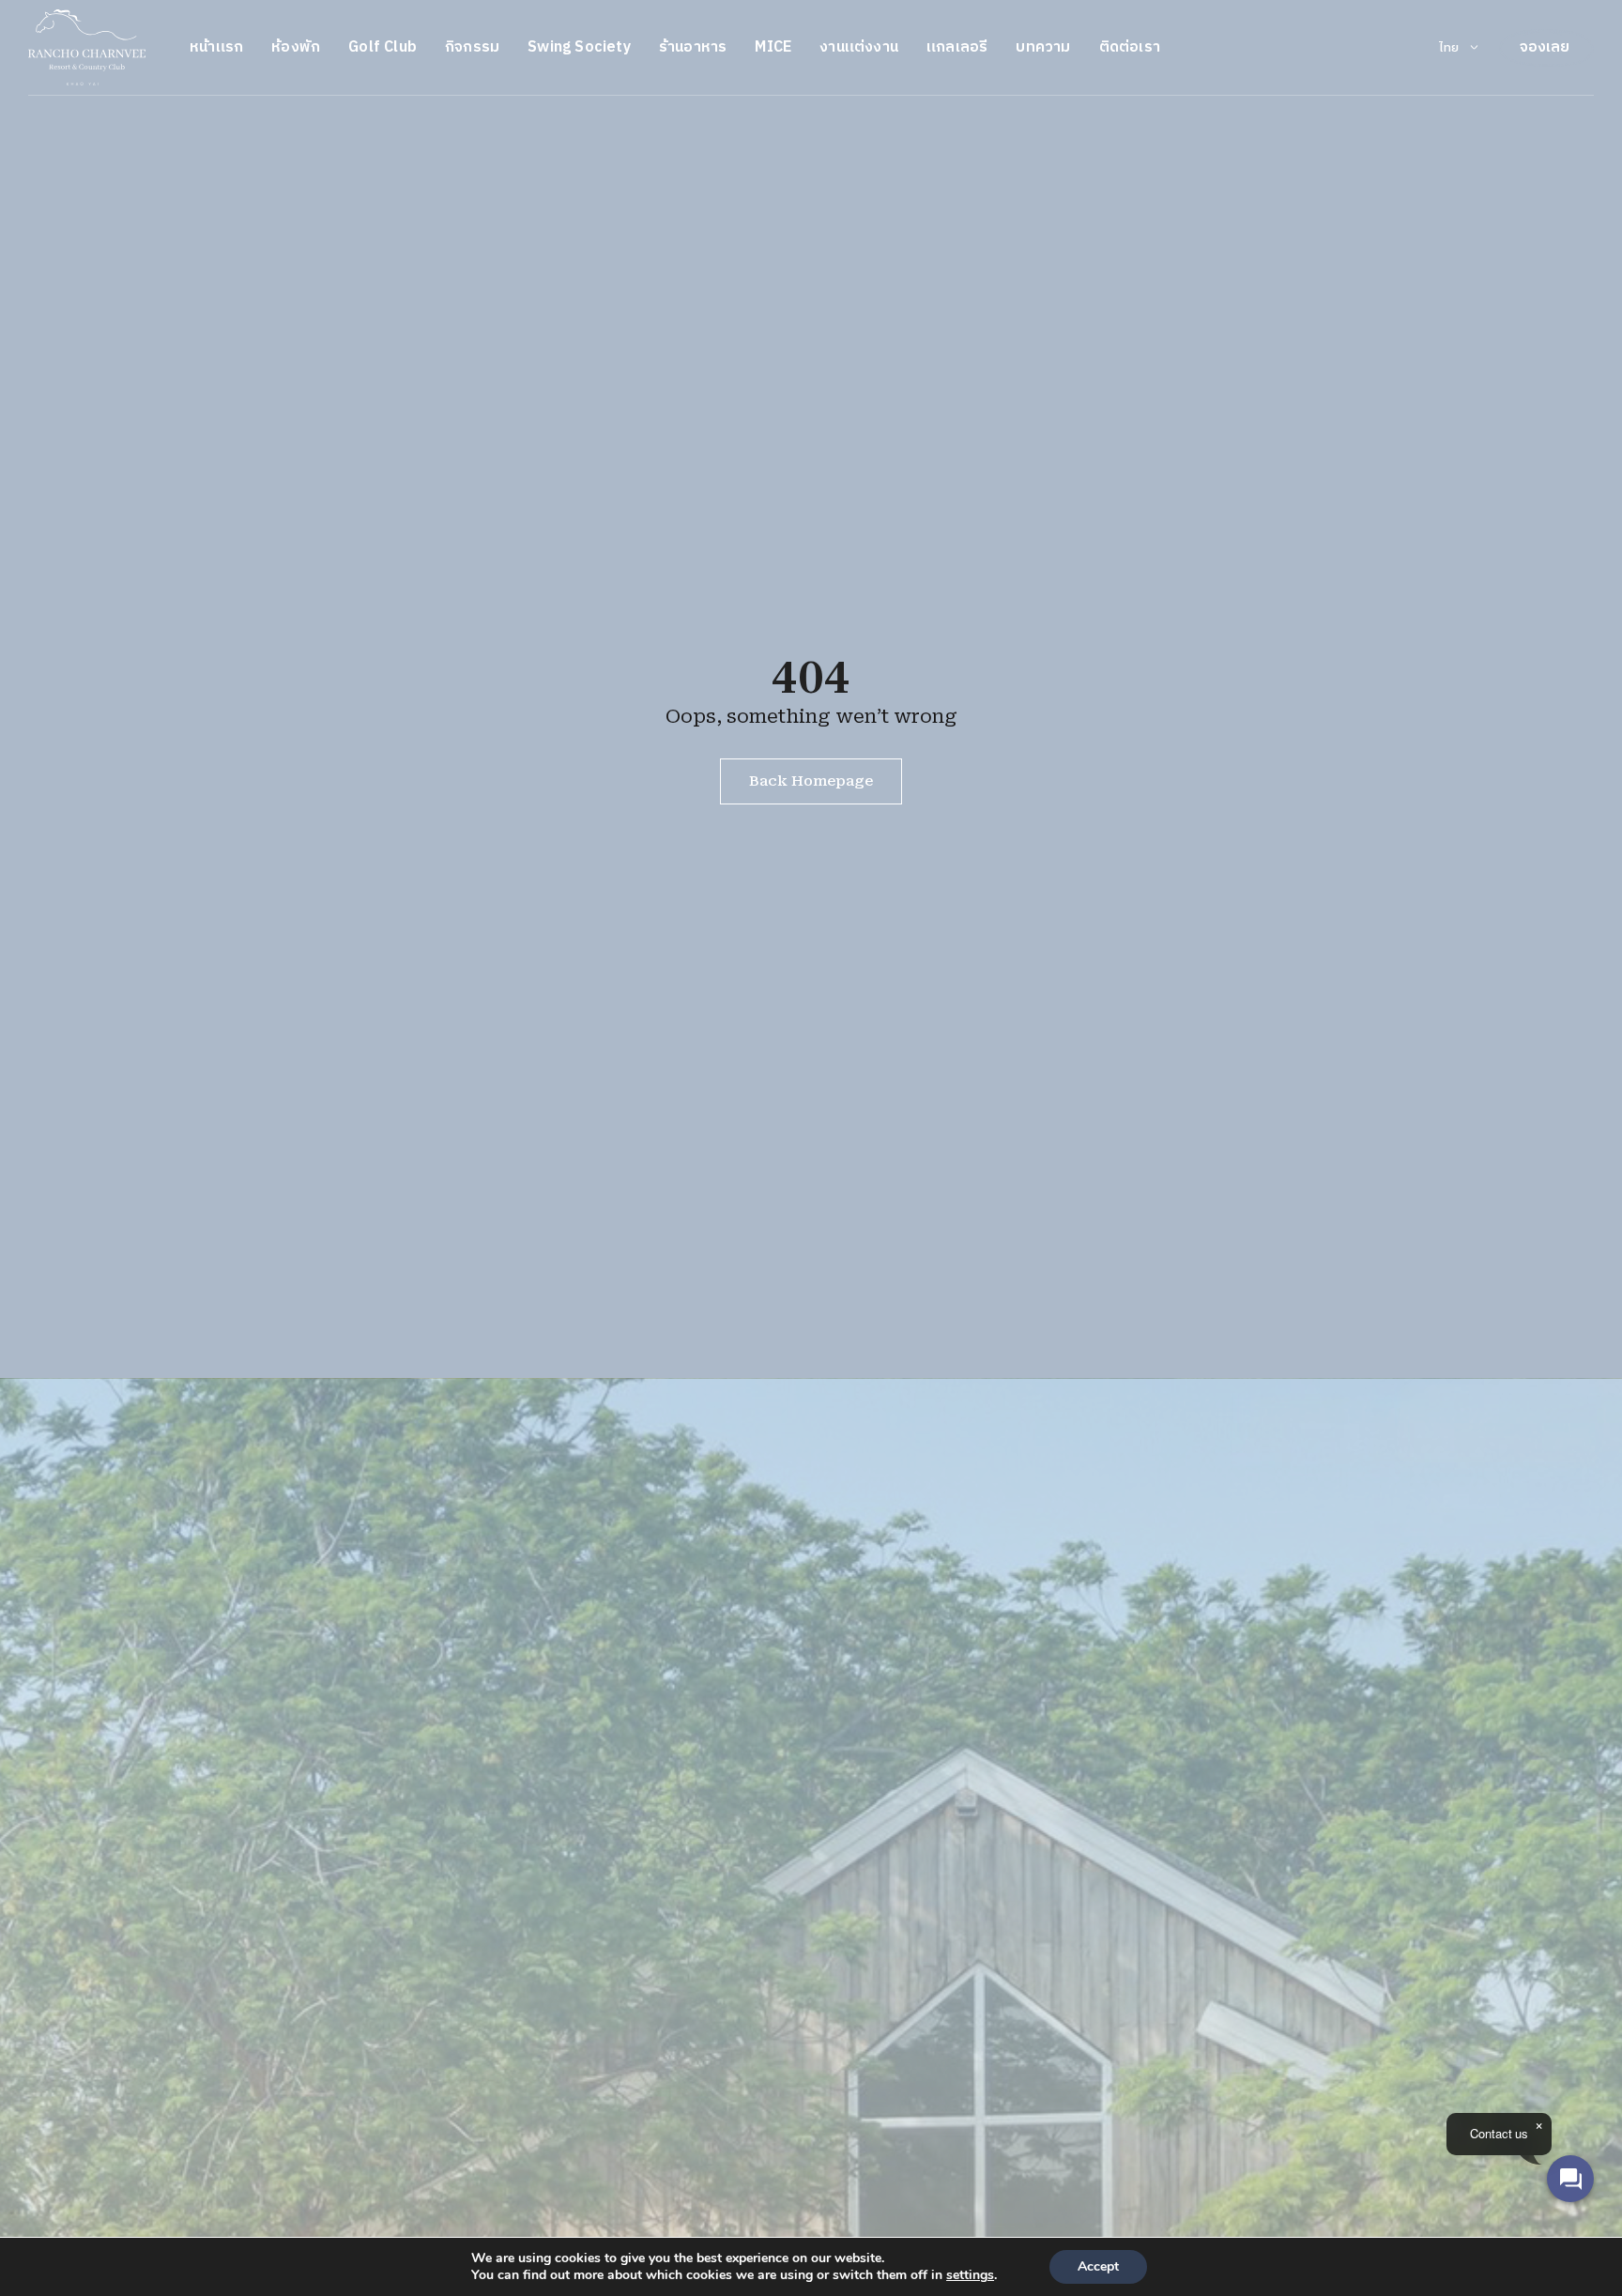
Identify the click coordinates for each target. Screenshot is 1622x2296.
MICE (773, 47)
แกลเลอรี (957, 47)
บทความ (1043, 47)
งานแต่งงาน (859, 47)
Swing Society (579, 47)
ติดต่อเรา (1130, 47)
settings (970, 2275)
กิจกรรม (472, 47)
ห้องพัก (296, 47)
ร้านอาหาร (693, 47)
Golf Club (383, 47)
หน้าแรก (216, 47)
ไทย (1449, 48)
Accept (1098, 2266)
